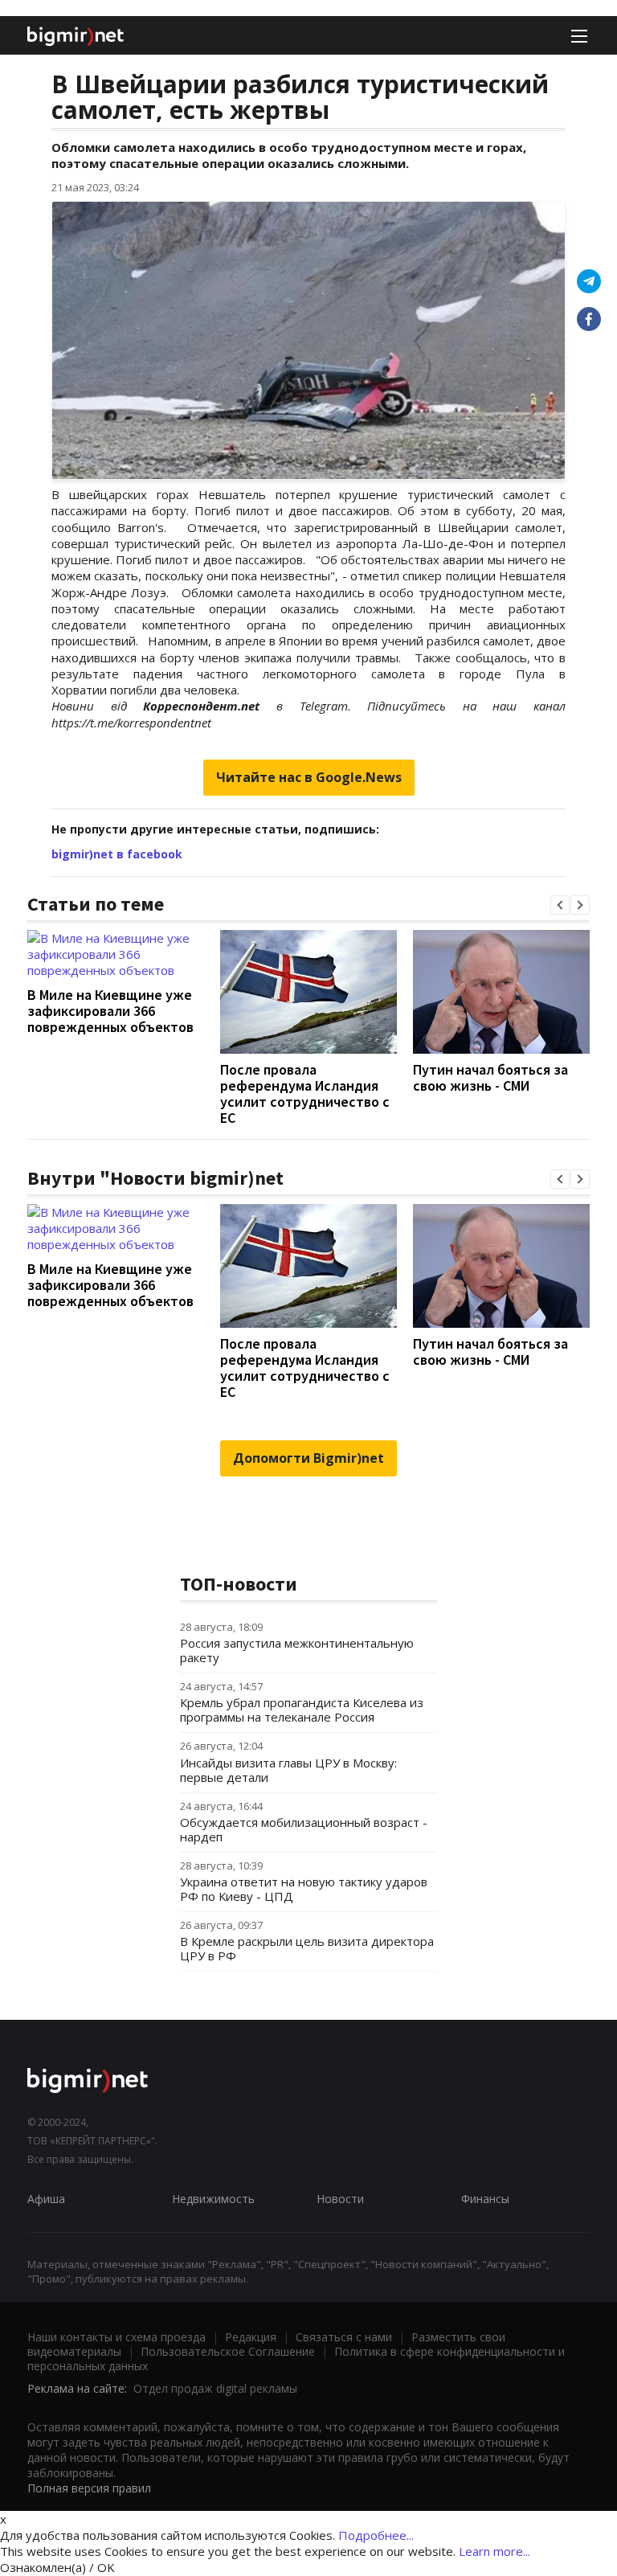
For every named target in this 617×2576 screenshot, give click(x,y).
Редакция (251, 2337)
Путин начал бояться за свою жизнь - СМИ (490, 1077)
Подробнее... (376, 2535)
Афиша (46, 2199)
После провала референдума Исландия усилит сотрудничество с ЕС (305, 1093)
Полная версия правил (89, 2488)
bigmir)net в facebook (117, 854)
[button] (560, 905)
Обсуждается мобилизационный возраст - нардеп (304, 1829)
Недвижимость (213, 2199)
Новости (340, 2199)
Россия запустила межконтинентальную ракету (297, 1650)
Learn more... (494, 2551)
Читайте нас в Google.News (309, 777)
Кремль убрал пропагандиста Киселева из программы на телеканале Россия (302, 1710)
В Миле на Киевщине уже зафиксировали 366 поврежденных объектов (110, 1011)
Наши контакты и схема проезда (116, 2337)
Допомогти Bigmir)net (308, 1458)
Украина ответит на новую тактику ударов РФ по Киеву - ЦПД (304, 1889)
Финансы (485, 2199)
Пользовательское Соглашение (228, 2351)
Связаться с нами (344, 2337)
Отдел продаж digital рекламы (215, 2388)
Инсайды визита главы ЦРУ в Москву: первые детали (288, 1770)
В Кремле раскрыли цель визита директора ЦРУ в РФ (307, 1948)
